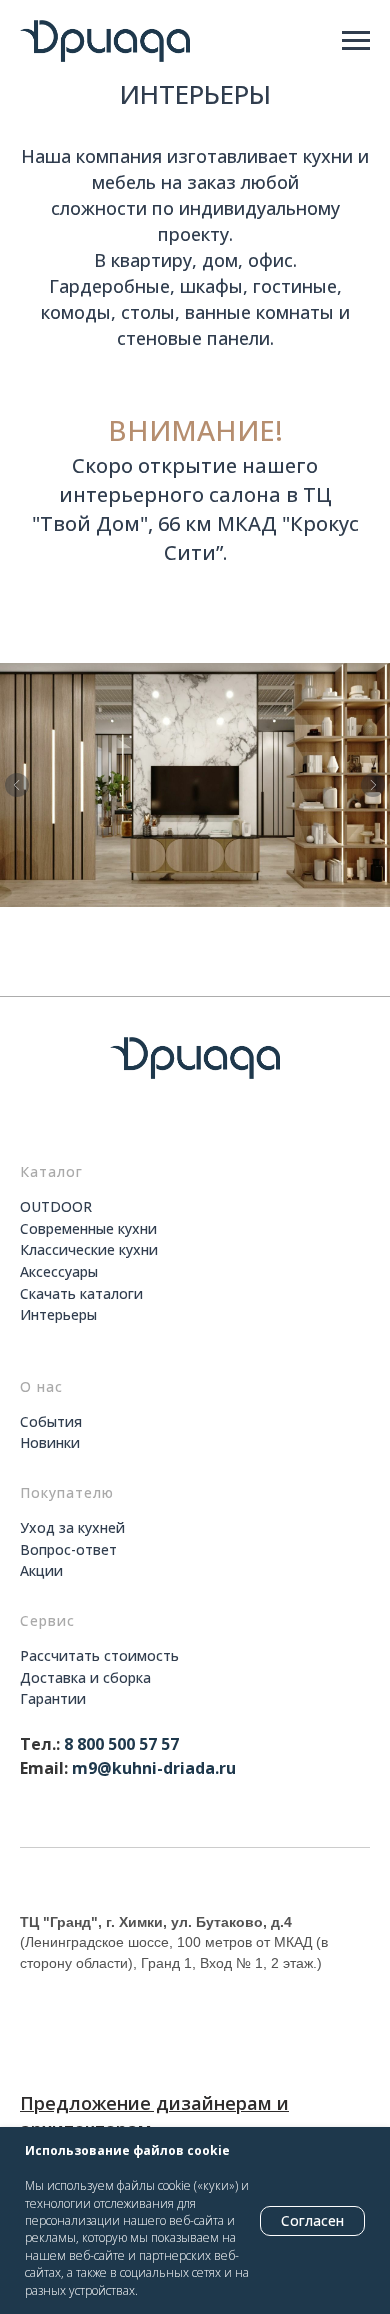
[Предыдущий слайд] (17, 785)
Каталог (51, 1171)
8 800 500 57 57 (121, 1744)
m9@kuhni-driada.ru (154, 1768)
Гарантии (53, 1698)
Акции (41, 1570)
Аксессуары (59, 1271)
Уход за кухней (72, 1527)
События (51, 1421)
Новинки (50, 1442)
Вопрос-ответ (68, 1549)
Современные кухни (88, 1228)
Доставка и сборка (85, 1677)
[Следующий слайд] (373, 785)
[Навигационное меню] (356, 41)
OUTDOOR (56, 1206)
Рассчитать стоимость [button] (99, 1655)
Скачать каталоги (81, 1293)
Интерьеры (58, 1314)
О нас (41, 1386)
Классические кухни (89, 1249)
